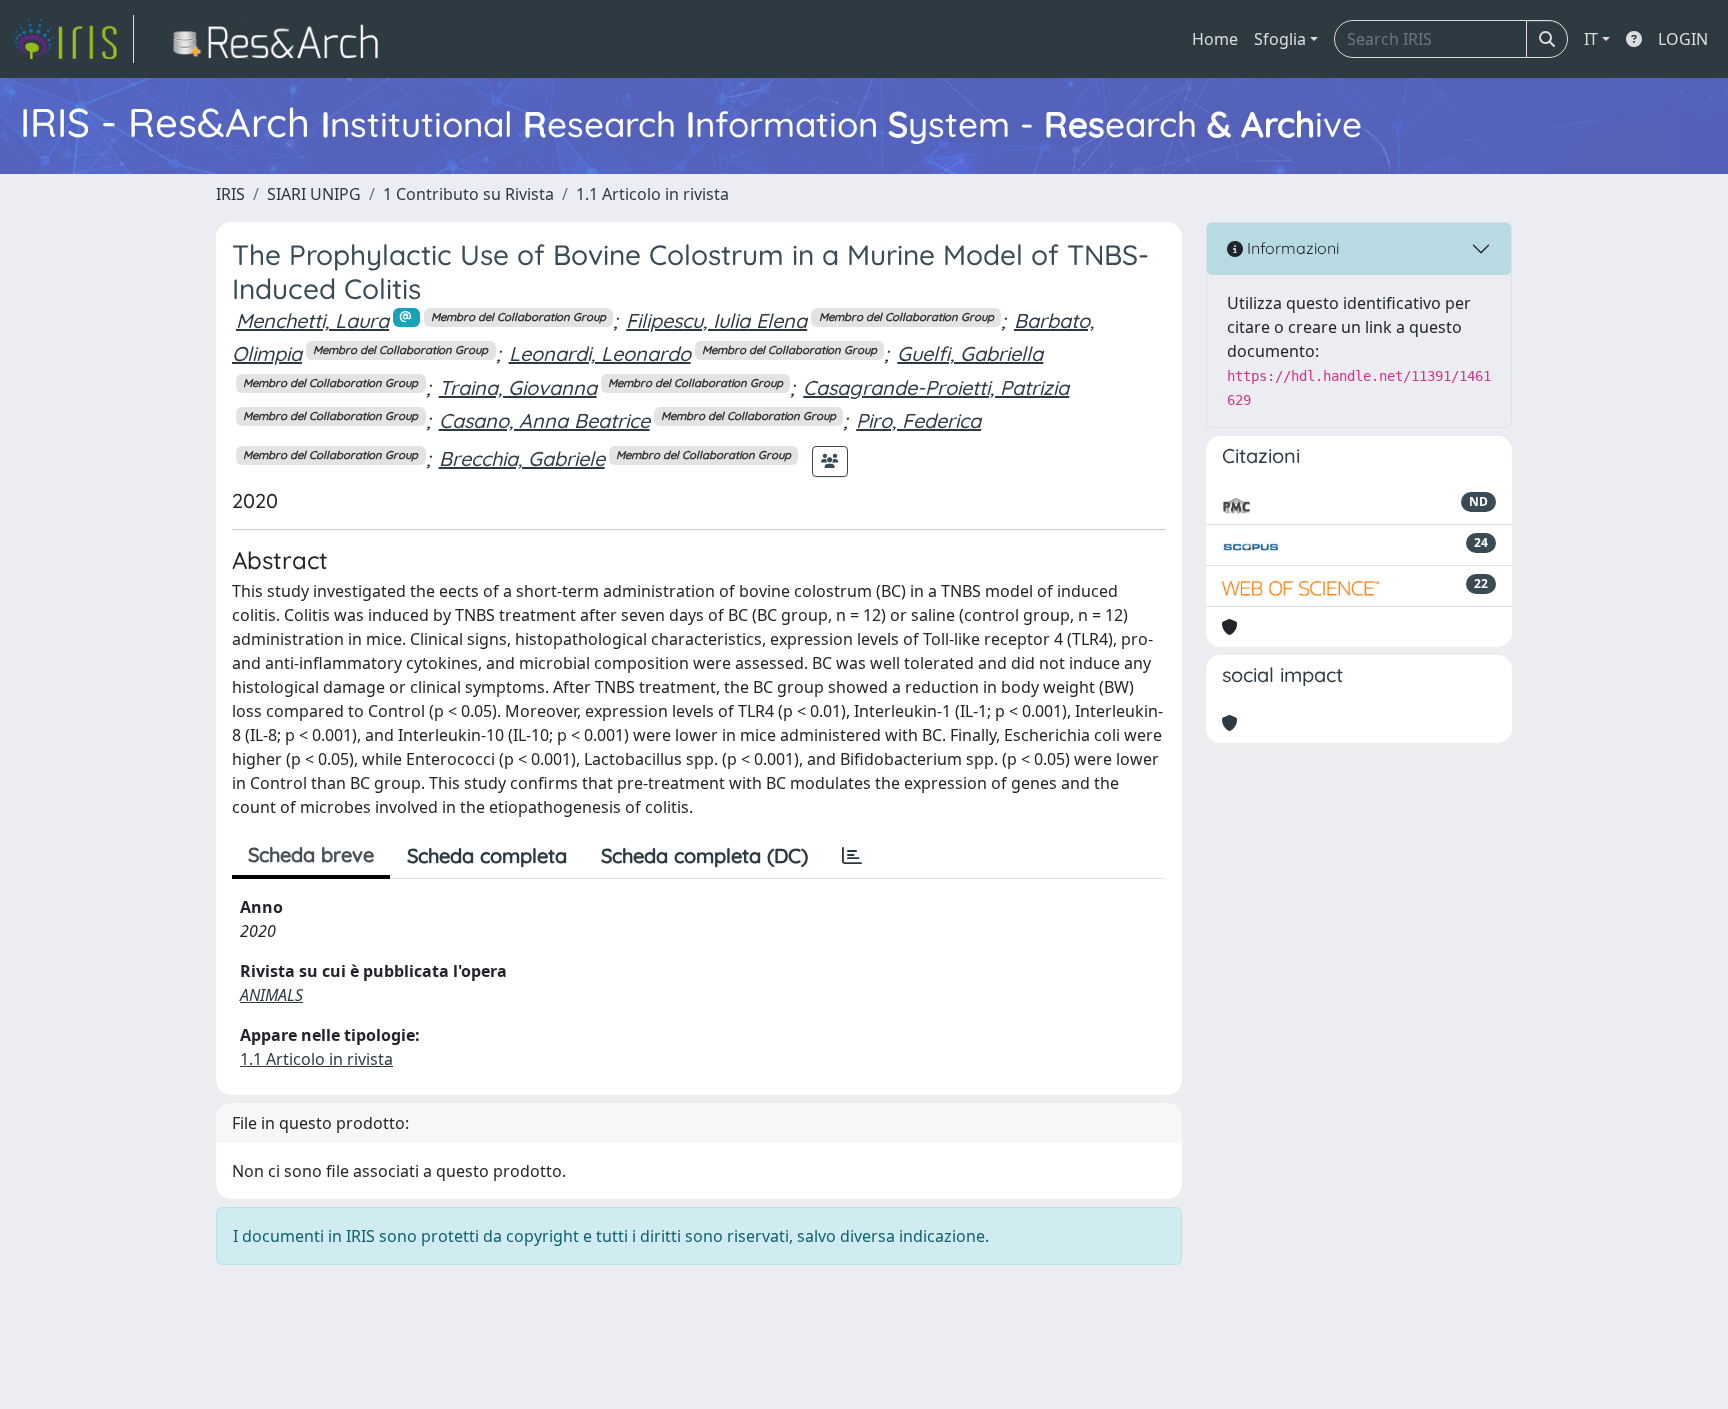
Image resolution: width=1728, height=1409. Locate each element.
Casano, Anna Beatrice (544, 420)
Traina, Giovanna (518, 387)
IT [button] (1591, 39)
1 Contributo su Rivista (468, 194)
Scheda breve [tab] (311, 854)
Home (1215, 39)
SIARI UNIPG (314, 194)
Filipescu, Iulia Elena (716, 320)
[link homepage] (73, 39)
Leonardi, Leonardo (600, 353)
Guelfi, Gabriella (970, 353)
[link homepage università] (281, 39)
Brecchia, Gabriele (522, 458)
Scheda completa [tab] (487, 855)
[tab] (852, 856)
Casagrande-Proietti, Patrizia (936, 387)
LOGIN (1683, 39)
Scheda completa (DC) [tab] (704, 855)
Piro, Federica (918, 420)
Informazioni (1291, 248)
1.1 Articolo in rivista (652, 194)
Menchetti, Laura (312, 320)
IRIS (230, 194)
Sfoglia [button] (1280, 39)
